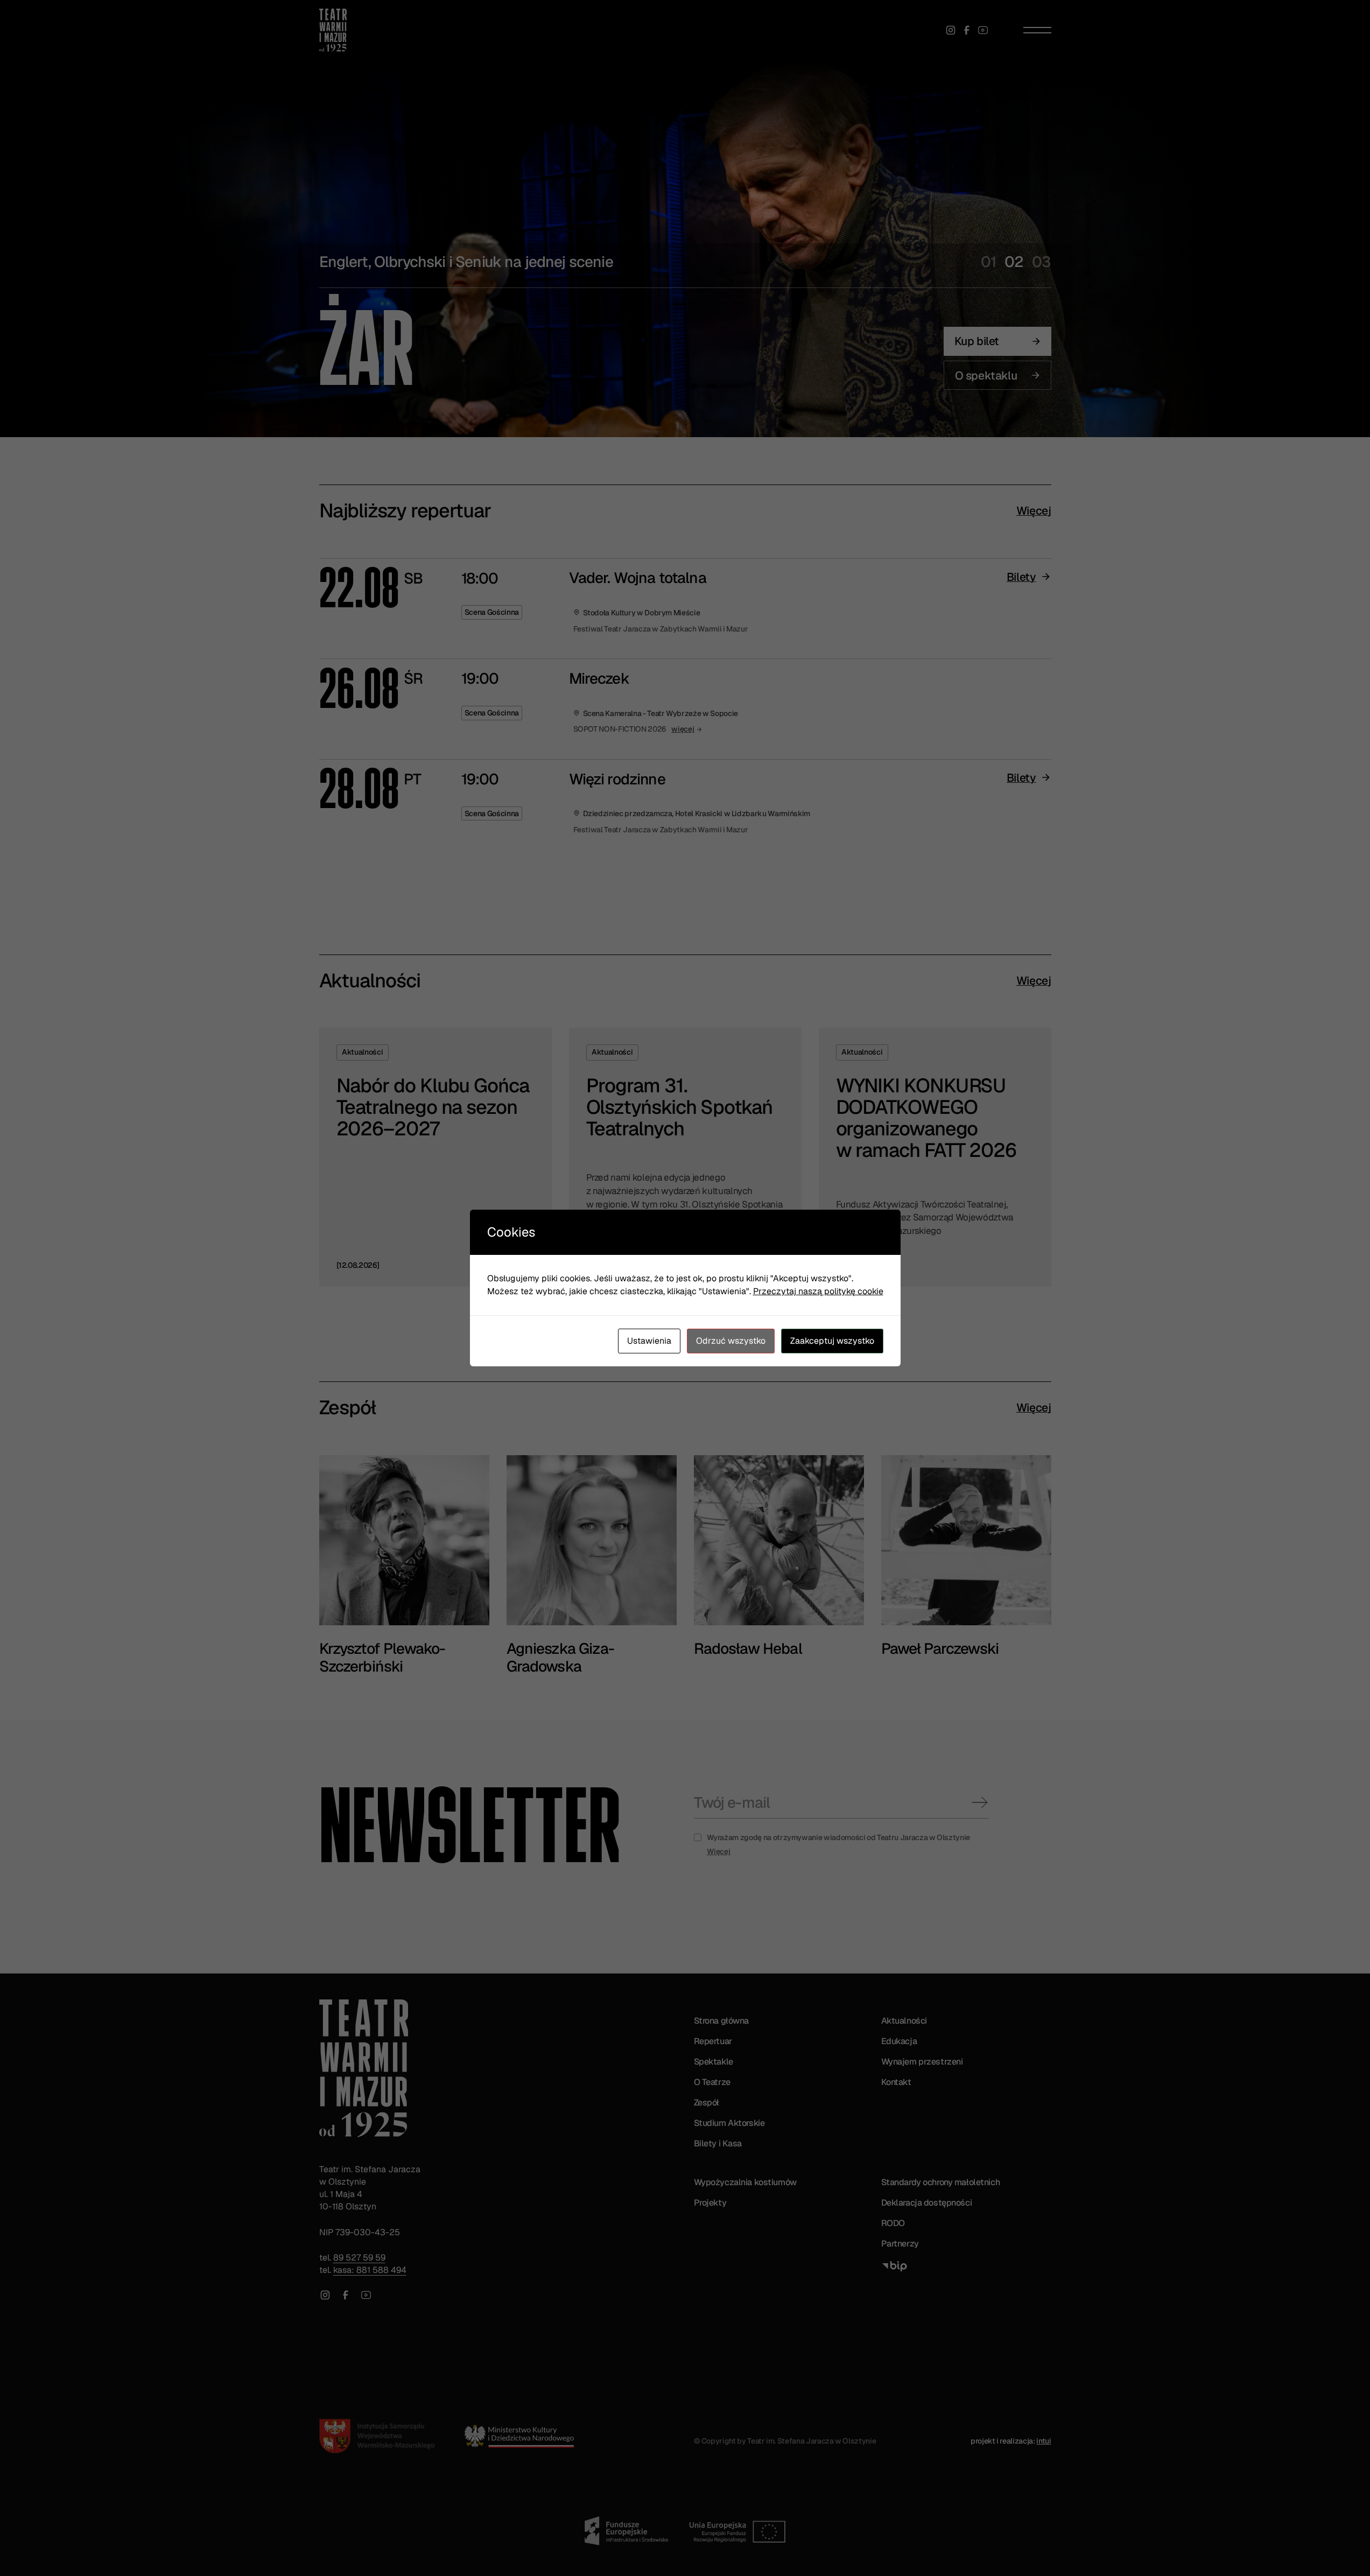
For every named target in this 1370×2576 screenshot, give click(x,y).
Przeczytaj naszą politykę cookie (818, 1291)
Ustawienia (649, 1341)
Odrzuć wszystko (731, 1341)
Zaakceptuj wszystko (832, 1341)
